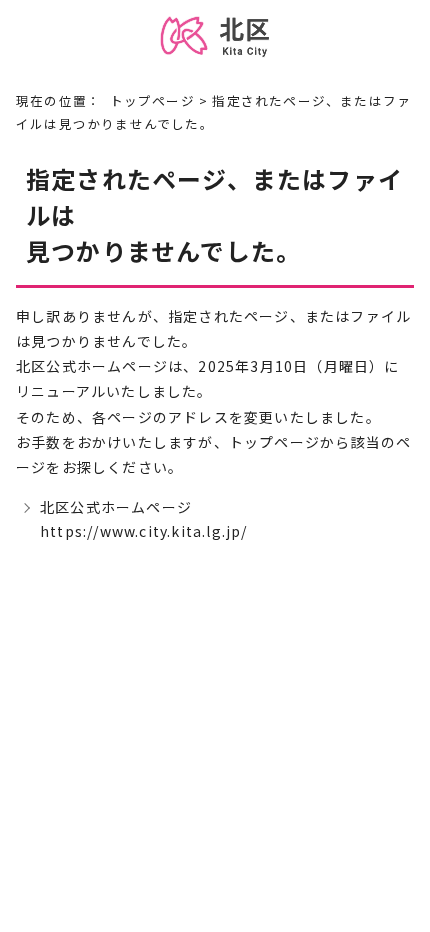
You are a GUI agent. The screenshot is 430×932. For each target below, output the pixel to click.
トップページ (152, 100)
